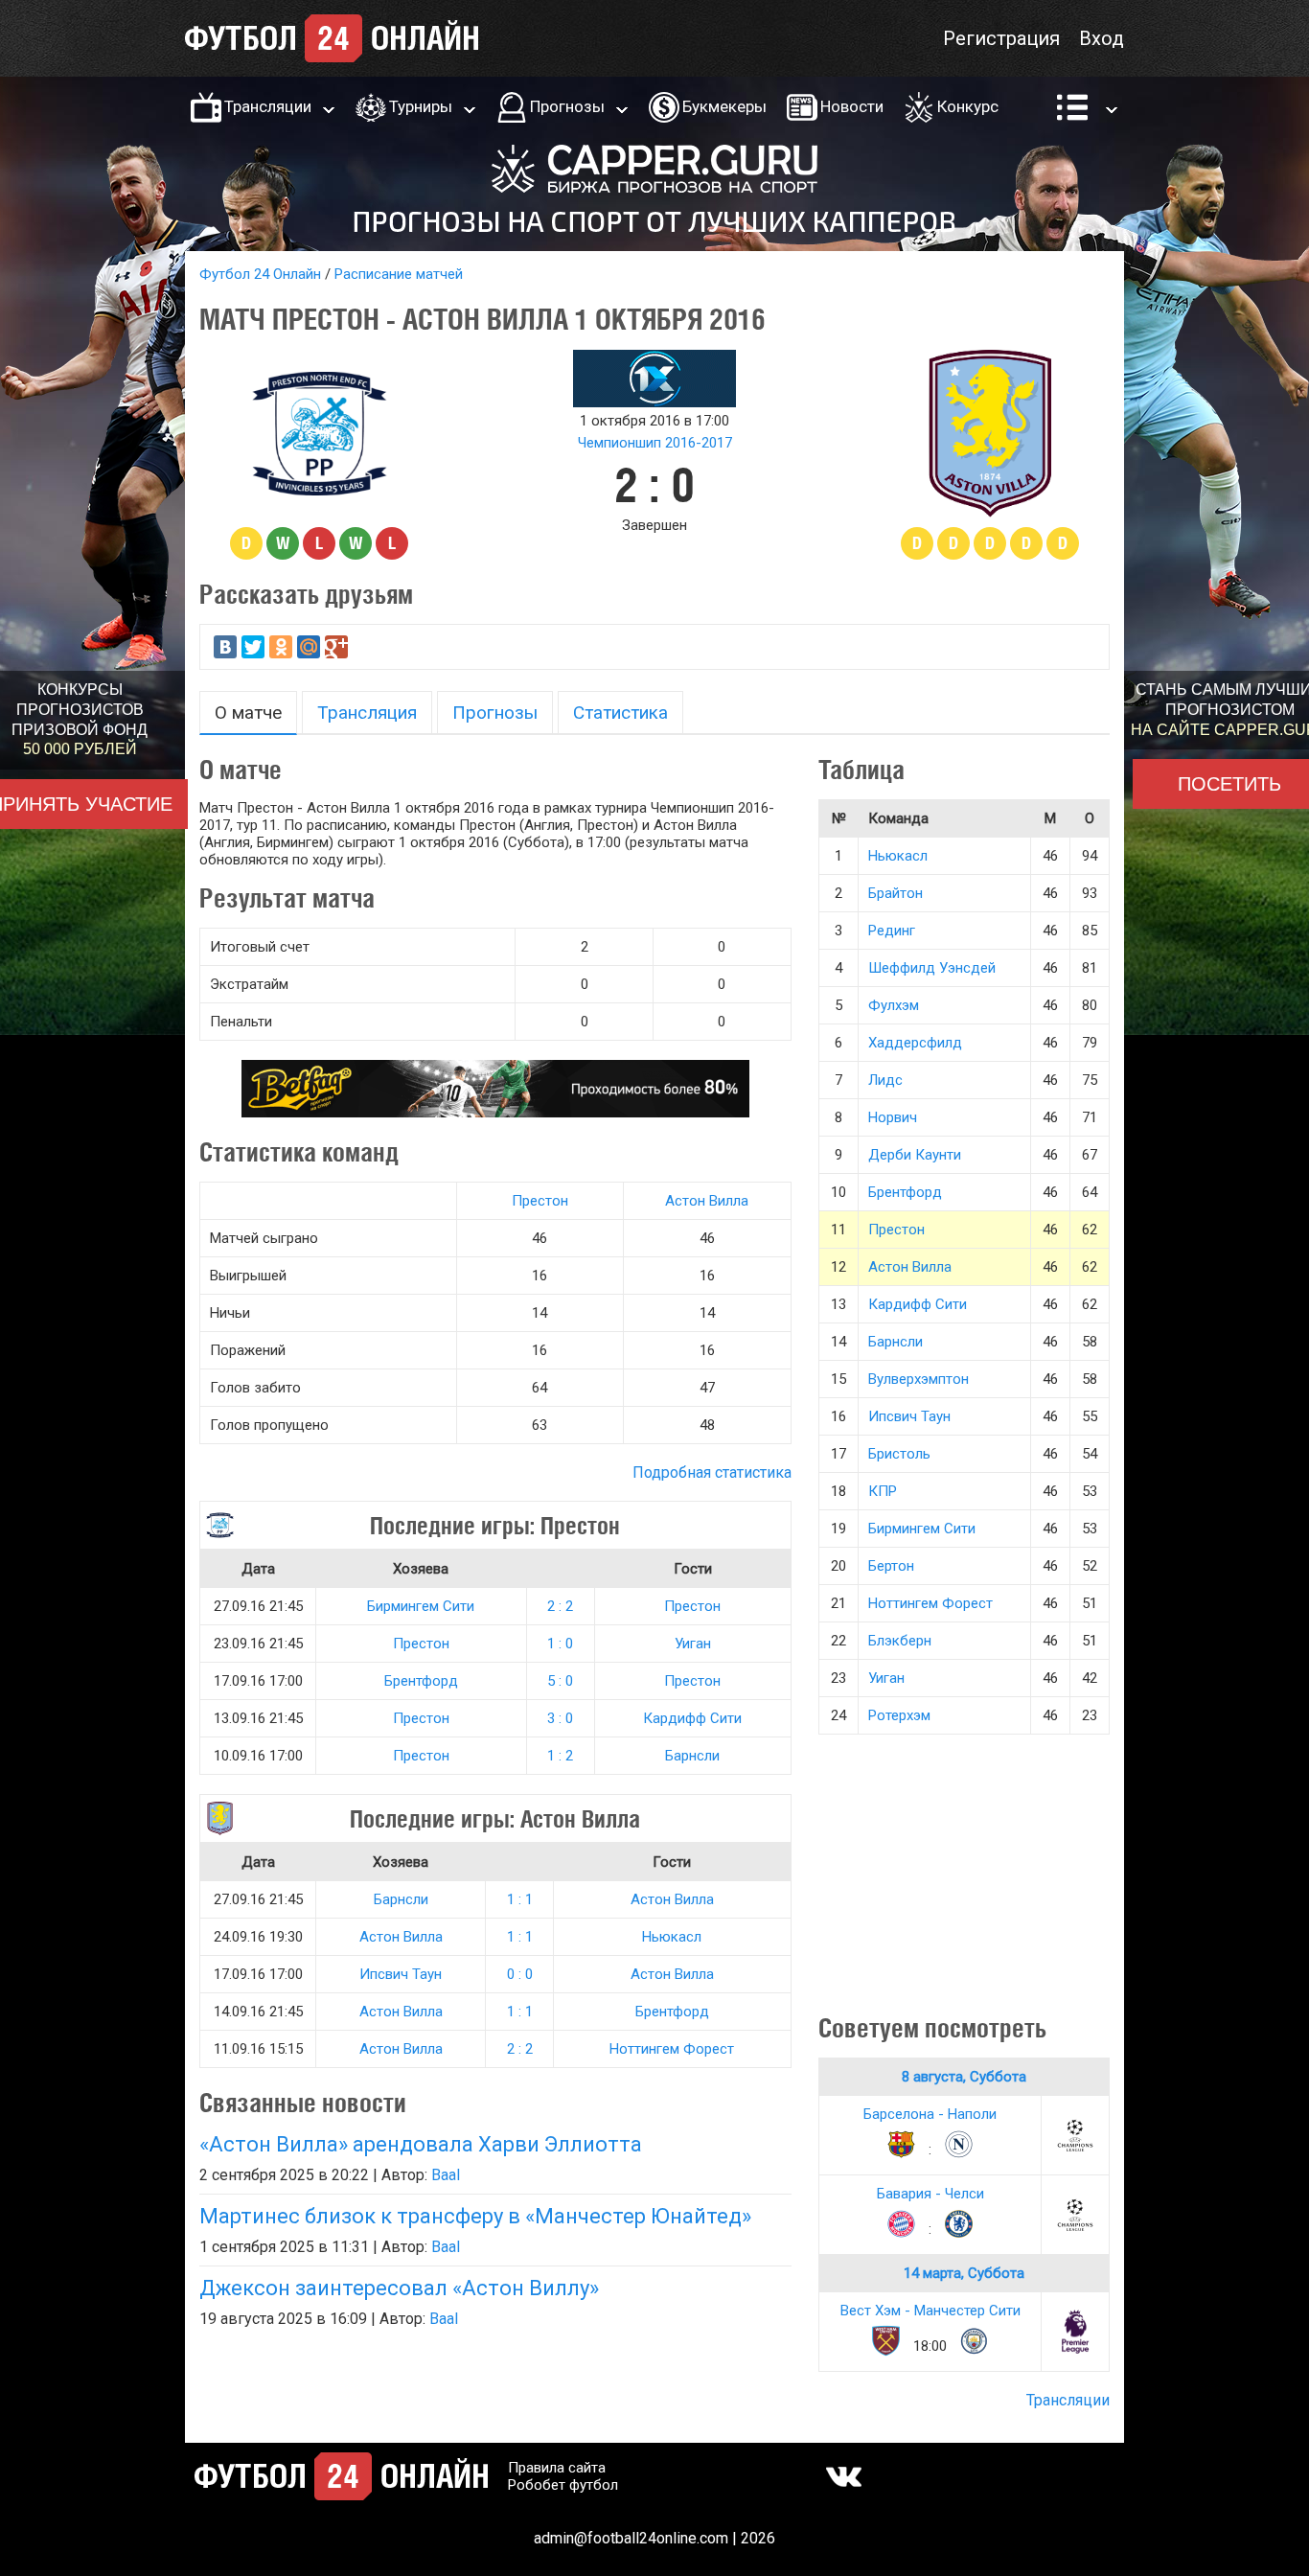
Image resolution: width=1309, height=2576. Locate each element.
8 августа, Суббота (964, 2077)
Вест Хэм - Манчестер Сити (930, 2311)
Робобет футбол (563, 2485)
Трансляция (367, 713)
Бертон (891, 1566)
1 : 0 (560, 1644)
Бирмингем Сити (421, 1606)
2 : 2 (560, 1606)
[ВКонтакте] (225, 647)
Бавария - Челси (930, 2194)
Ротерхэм (899, 1715)
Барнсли (692, 1756)
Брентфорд (421, 1681)
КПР (883, 1491)
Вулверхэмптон (919, 1379)
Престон (540, 1201)
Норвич (893, 1117)
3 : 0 (560, 1718)
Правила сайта (557, 2468)
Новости (852, 106)
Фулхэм (894, 1005)
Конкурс (968, 106)
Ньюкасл (672, 1937)
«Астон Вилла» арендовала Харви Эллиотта (421, 2144)
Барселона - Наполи (930, 2114)
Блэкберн (900, 1641)
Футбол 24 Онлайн (260, 274)
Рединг (892, 931)
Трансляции (268, 106)
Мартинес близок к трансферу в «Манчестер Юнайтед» (475, 2216)
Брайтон (896, 893)
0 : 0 (520, 1974)
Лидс (885, 1080)
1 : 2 (560, 1756)
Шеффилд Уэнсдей (932, 968)
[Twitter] (253, 647)
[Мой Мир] (309, 647)
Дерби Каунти (915, 1155)
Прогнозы (567, 106)
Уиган (693, 1644)
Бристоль (899, 1454)
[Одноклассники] (281, 647)
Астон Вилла (707, 1201)
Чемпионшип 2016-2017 (655, 443)
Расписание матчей (399, 274)
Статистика (620, 713)
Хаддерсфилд (915, 1043)
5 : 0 (560, 1681)
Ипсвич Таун (401, 1974)
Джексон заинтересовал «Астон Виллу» (399, 2288)
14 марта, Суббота (964, 2273)
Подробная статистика (712, 1472)
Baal (446, 2175)
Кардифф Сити (692, 1718)
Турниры (421, 106)
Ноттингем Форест (672, 2049)
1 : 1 (520, 1899)
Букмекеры (724, 106)
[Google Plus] (336, 647)
